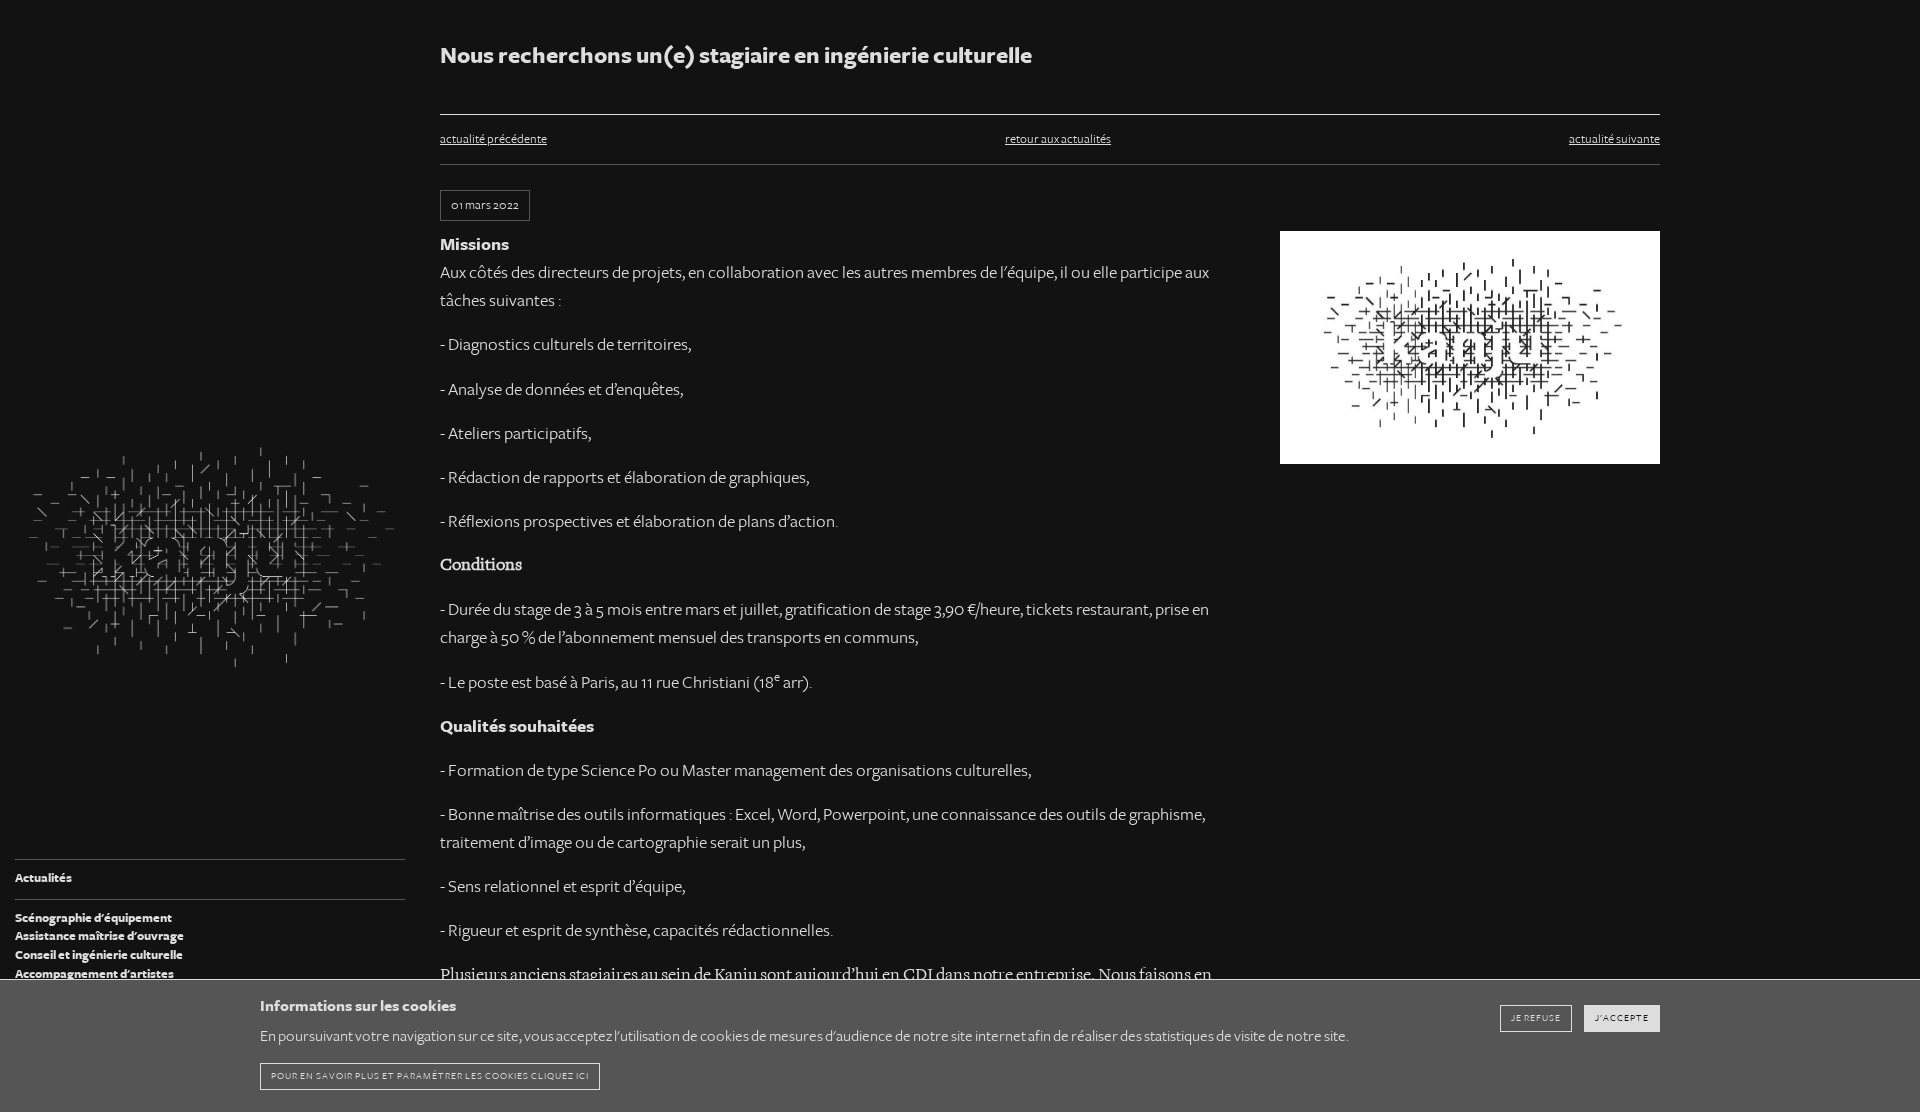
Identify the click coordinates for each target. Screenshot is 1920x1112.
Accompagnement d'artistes (94, 974)
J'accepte (1622, 1018)
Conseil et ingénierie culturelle (99, 955)
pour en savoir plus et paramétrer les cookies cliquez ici (430, 1076)
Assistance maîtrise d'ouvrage (99, 936)
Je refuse (1536, 1018)
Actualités (43, 878)
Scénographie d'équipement (93, 918)
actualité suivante (1614, 139)
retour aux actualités (1058, 139)
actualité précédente (493, 139)
